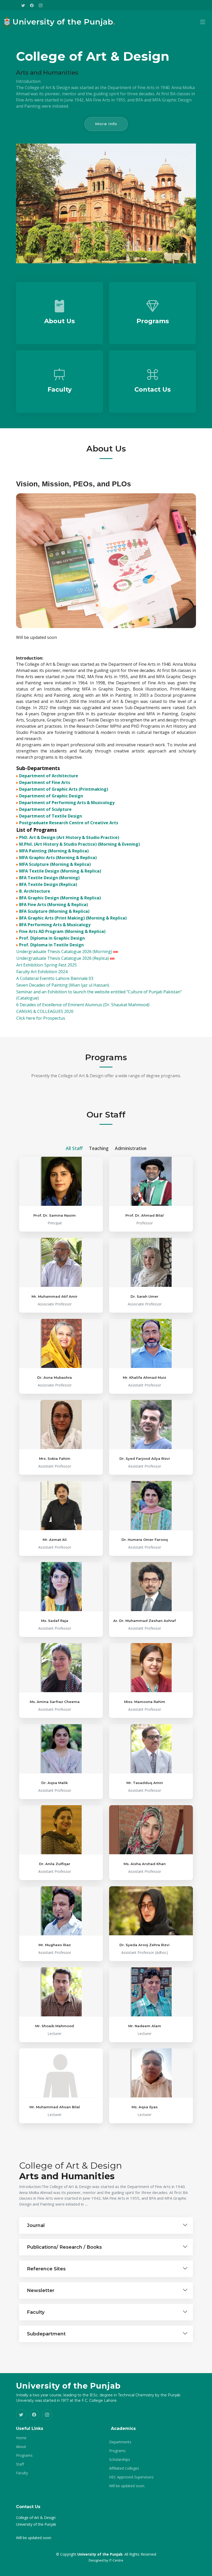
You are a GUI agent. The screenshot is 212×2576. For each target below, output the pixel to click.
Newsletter (41, 2290)
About (21, 2447)
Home (21, 2438)
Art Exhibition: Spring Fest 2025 (47, 965)
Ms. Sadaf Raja (55, 1621)
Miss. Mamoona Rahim (145, 1702)
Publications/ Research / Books (64, 2247)
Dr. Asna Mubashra (55, 1377)
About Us (59, 321)
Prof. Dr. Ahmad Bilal (145, 1215)
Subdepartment (46, 2334)
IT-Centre (116, 2560)
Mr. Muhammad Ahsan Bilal (55, 2107)
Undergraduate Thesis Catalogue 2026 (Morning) (65, 952)
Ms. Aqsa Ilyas (145, 2107)
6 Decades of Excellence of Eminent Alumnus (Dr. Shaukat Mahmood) (83, 1005)
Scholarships (120, 2460)
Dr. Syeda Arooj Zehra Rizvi (145, 1945)
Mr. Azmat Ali (55, 1540)
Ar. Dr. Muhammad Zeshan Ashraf (145, 1621)
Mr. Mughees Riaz (55, 1945)
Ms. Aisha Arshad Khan (145, 1864)
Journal (36, 2225)
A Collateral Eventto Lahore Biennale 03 (55, 978)
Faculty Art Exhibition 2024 (42, 972)
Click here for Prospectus (41, 1018)
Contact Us (153, 389)
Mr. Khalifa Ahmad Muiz (145, 1377)
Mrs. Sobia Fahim (55, 1459)
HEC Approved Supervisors (131, 2477)
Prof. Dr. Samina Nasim (55, 1215)
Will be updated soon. (127, 2486)
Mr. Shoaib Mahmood (55, 2026)
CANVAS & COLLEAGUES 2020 (45, 1011)
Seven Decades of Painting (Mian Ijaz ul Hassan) (63, 985)
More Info (106, 124)
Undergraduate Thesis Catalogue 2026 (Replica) (63, 958)
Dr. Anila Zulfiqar (55, 1864)
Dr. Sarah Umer (145, 1296)
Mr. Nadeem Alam (145, 2026)
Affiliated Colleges (124, 2468)
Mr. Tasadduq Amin (145, 1783)
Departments (120, 2442)
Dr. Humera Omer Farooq (145, 1540)
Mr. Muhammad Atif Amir (55, 1296)
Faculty (60, 389)
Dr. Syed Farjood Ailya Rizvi (145, 1459)
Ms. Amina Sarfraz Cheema (55, 1702)
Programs (153, 321)
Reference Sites (46, 2269)
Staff (20, 2464)
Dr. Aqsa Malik (55, 1783)
